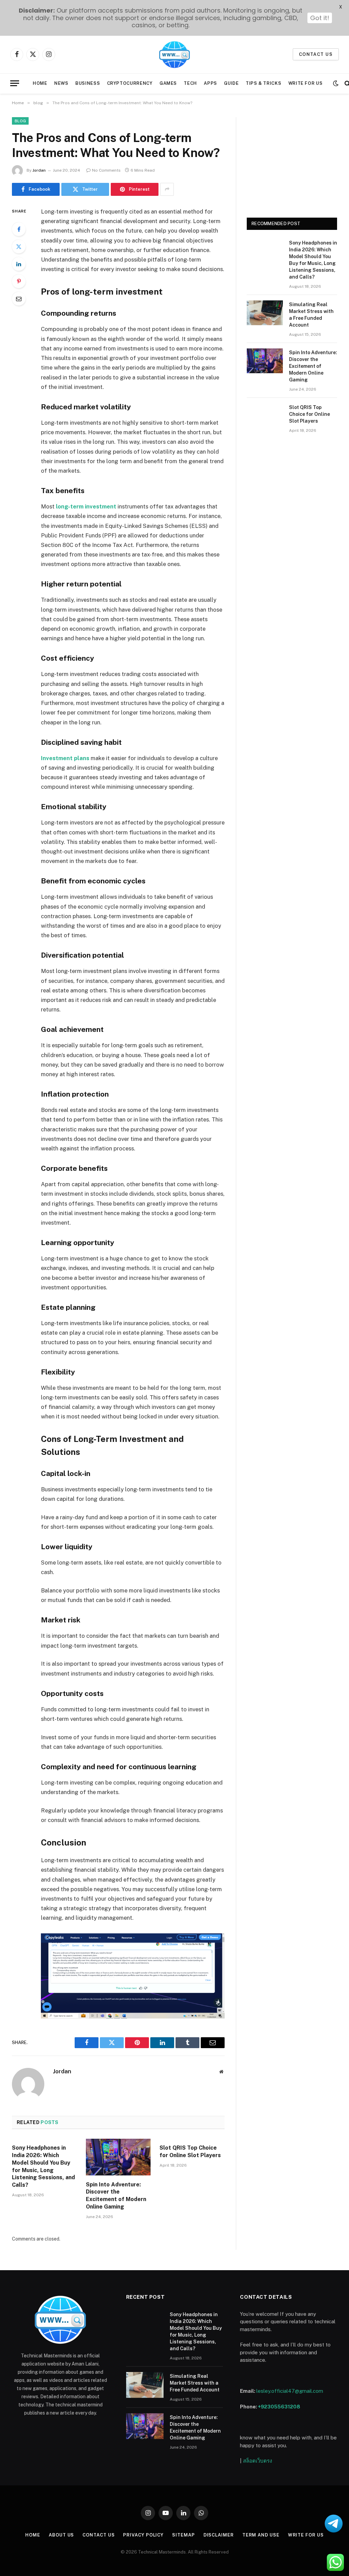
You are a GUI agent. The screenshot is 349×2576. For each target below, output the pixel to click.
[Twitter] (19, 247)
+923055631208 (279, 2407)
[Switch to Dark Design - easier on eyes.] (336, 83)
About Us (61, 2535)
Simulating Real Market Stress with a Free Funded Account (311, 315)
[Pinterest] (19, 281)
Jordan (39, 170)
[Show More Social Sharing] (167, 189)
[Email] (19, 299)
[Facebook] (19, 229)
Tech (190, 83)
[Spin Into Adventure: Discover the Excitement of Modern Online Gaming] (118, 2157)
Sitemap (183, 2535)
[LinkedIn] (19, 264)
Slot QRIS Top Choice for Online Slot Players (190, 2151)
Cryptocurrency (130, 83)
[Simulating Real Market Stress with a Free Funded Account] (265, 313)
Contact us (316, 54)
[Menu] (15, 83)
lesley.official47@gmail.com (290, 2391)
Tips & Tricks (263, 83)
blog (20, 121)
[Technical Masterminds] (174, 54)
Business (88, 83)
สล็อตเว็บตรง (257, 2461)
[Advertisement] (292, 160)
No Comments (106, 170)
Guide (231, 83)
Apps (210, 83)
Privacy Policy (143, 2535)
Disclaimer (219, 2535)
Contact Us (98, 2535)
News (61, 83)
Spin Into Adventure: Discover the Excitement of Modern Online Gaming (116, 2196)
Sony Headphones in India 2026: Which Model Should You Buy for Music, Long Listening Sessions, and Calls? (43, 2166)
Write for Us (306, 83)
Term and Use (261, 2535)
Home (40, 83)
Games (168, 83)
